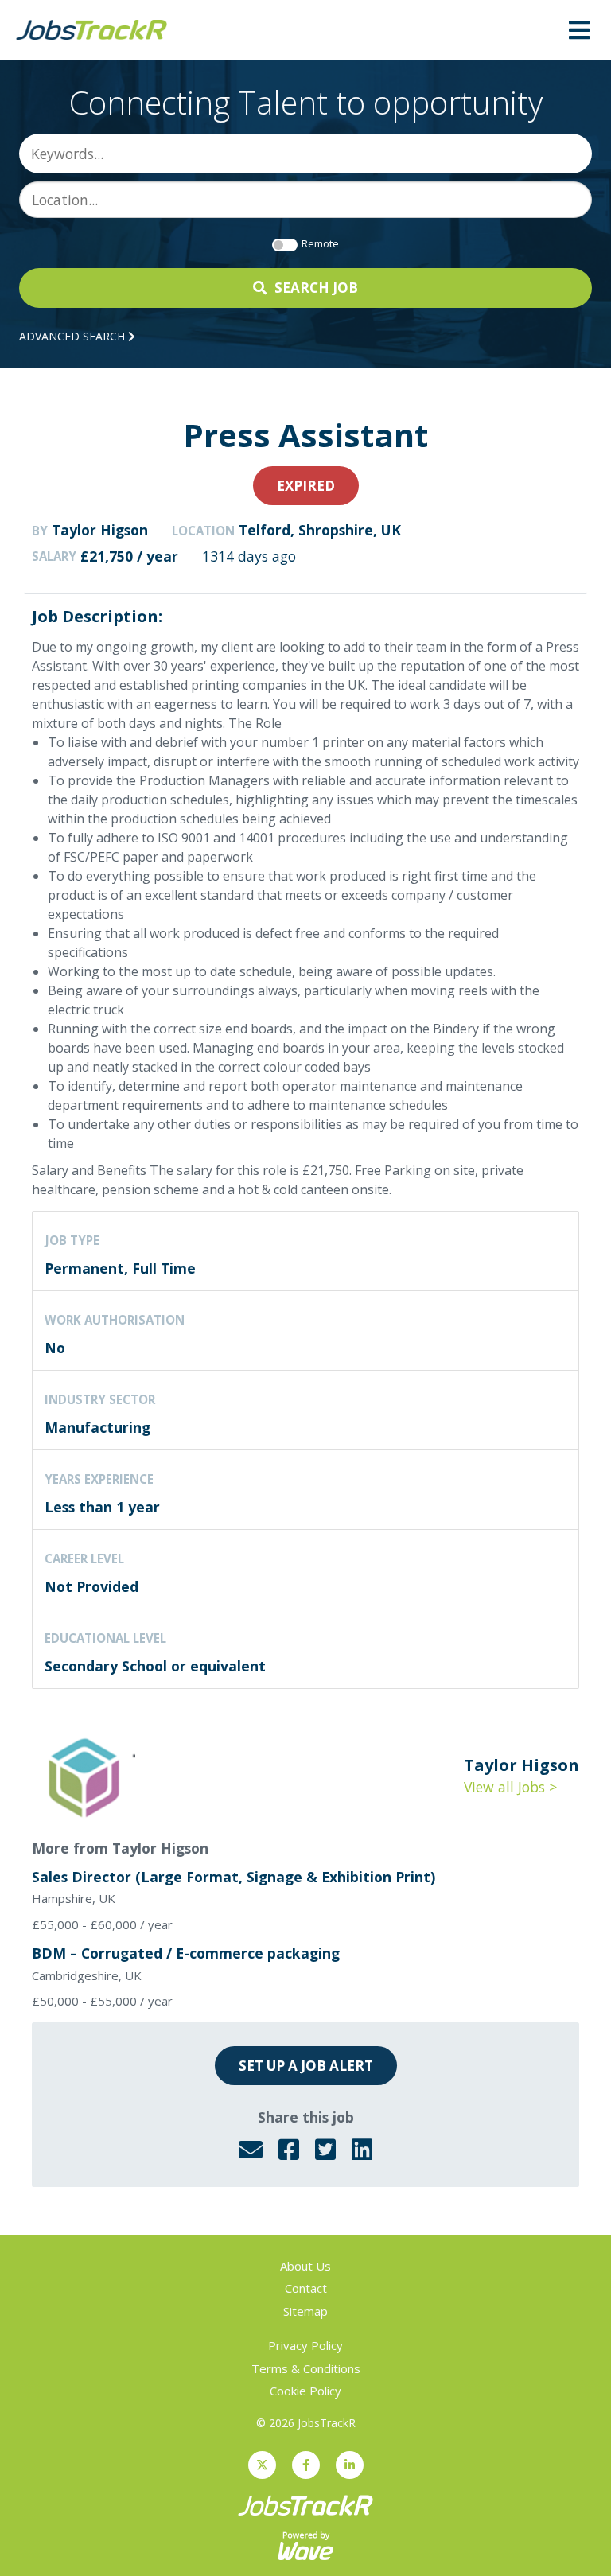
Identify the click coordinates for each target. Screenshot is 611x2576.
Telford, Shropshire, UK (320, 530)
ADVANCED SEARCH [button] (74, 336)
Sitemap (305, 2311)
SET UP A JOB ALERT (306, 2066)
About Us (305, 2266)
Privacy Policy (305, 2345)
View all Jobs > (510, 1787)
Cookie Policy (305, 2391)
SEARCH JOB (316, 288)
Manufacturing (97, 1427)
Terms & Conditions (306, 2368)
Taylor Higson (100, 530)
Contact (306, 2288)
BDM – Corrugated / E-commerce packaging (186, 1953)
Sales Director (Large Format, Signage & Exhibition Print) (234, 1877)
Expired (306, 486)
